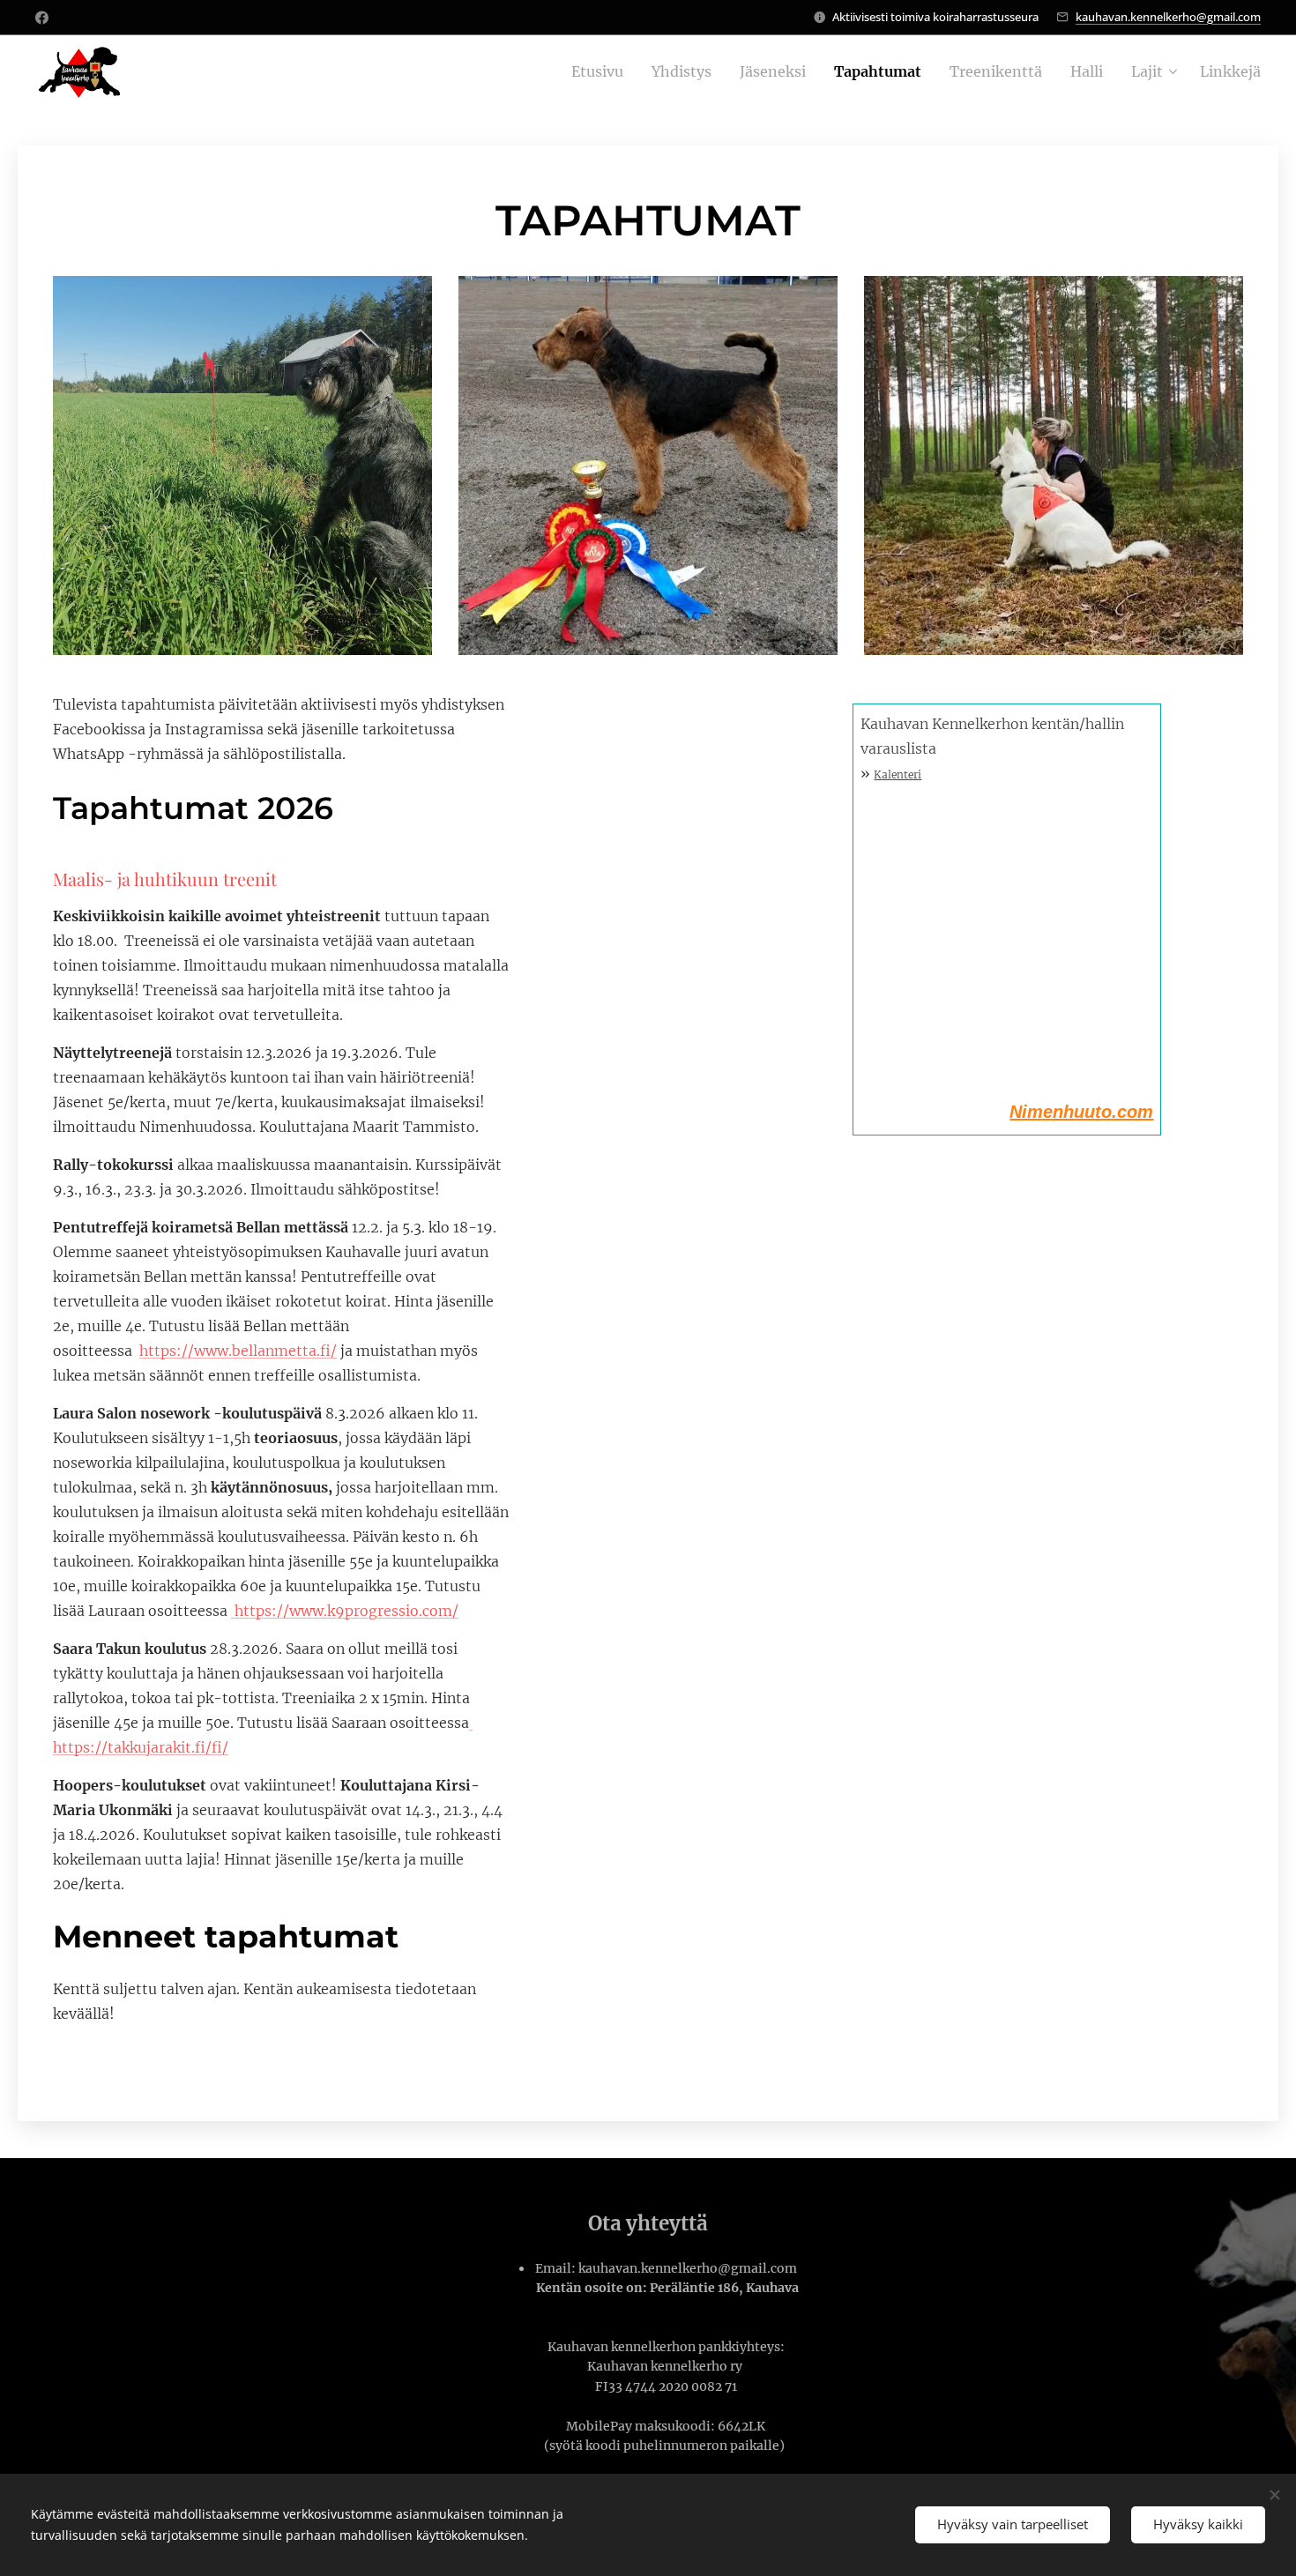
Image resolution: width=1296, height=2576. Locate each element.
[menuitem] (602, 71)
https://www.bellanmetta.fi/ (238, 1351)
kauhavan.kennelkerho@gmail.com (1168, 17)
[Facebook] (42, 18)
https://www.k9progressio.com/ (346, 1611)
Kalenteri (898, 774)
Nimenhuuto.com (1081, 1112)
